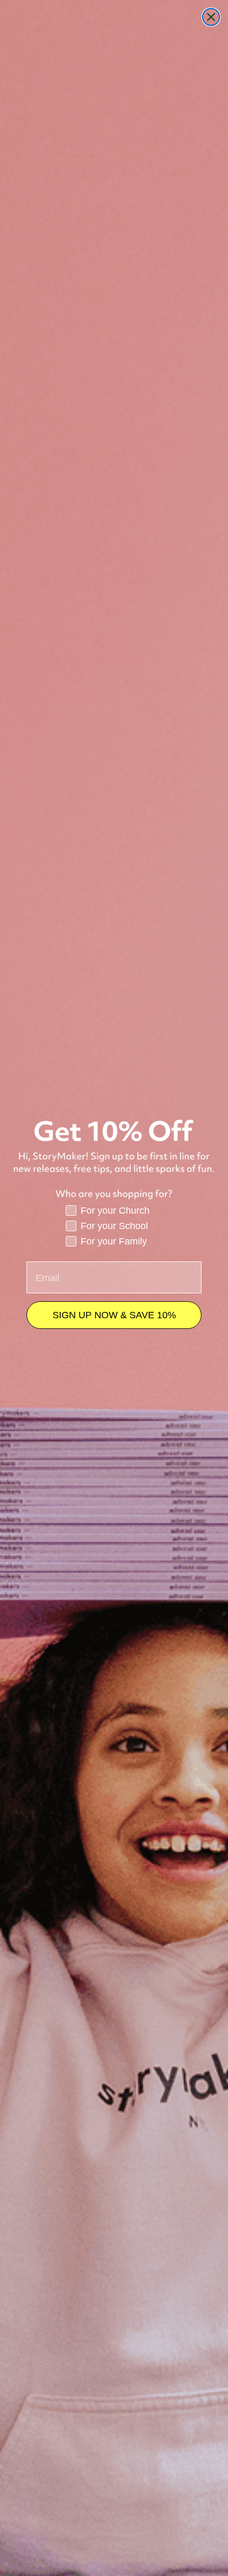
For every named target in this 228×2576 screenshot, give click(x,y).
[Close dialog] (211, 17)
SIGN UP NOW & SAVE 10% (114, 1315)
